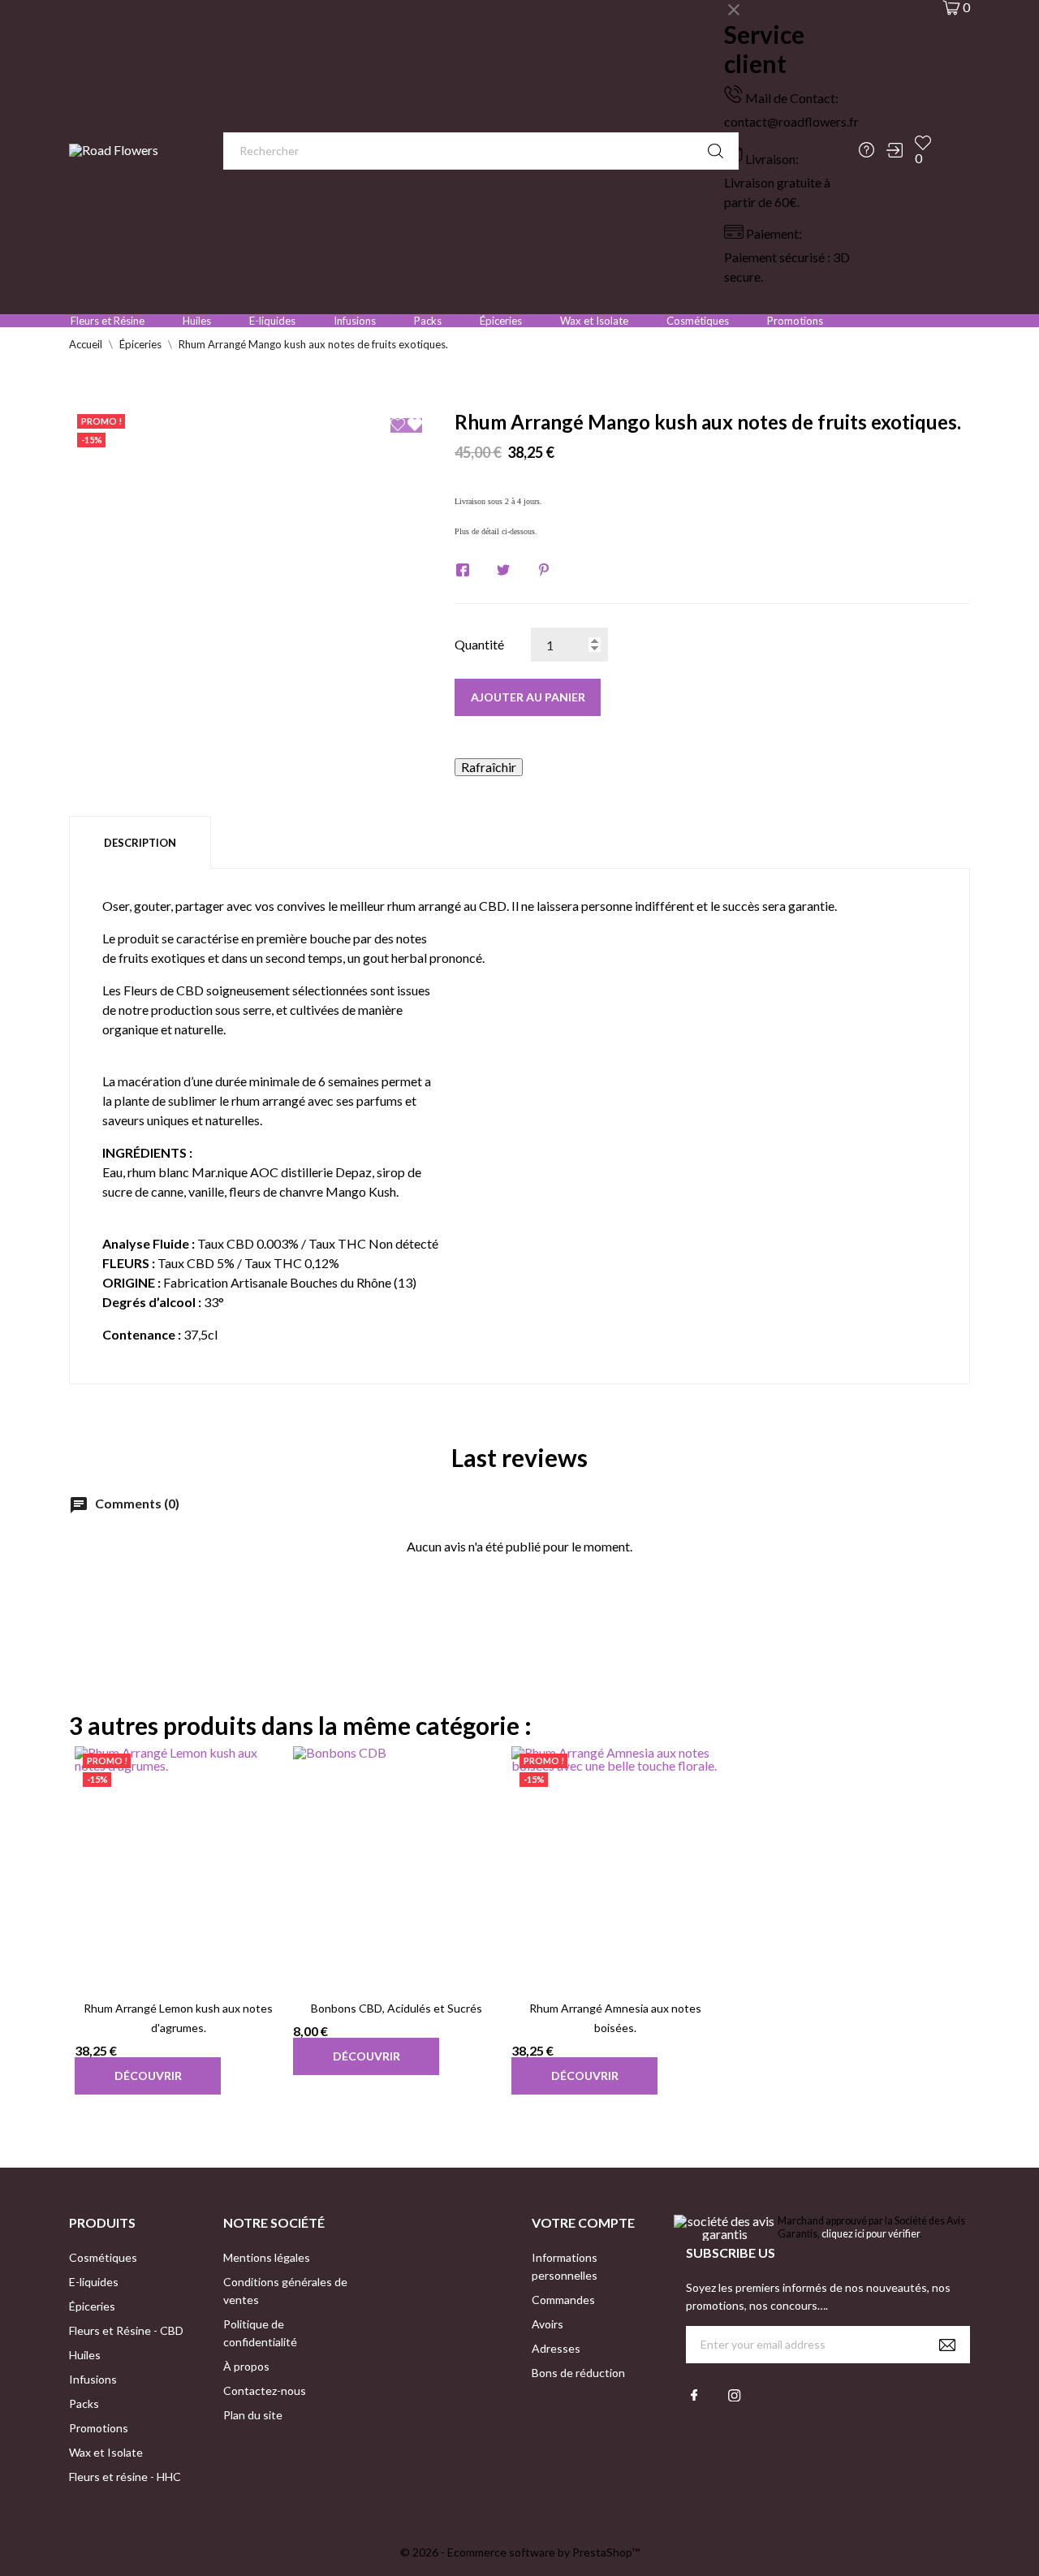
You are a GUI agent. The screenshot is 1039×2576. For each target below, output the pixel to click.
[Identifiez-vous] (895, 150)
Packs (428, 321)
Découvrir (148, 2075)
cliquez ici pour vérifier (871, 2234)
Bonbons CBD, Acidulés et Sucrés (397, 2008)
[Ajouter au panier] (158, 1961)
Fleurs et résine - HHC (125, 2477)
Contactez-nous (265, 2390)
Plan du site (253, 2415)
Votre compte (583, 2222)
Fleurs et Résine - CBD (126, 2330)
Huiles (197, 321)
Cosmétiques (698, 321)
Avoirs (548, 2324)
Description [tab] (140, 843)
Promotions (795, 321)
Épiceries (501, 321)
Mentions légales (267, 2257)
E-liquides (272, 321)
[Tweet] (503, 570)
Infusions (355, 321)
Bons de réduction (578, 2373)
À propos (246, 2366)
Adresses (556, 2348)
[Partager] (463, 570)
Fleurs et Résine (108, 321)
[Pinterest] (544, 570)
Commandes (563, 2300)
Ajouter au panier (528, 697)
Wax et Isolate (594, 321)
